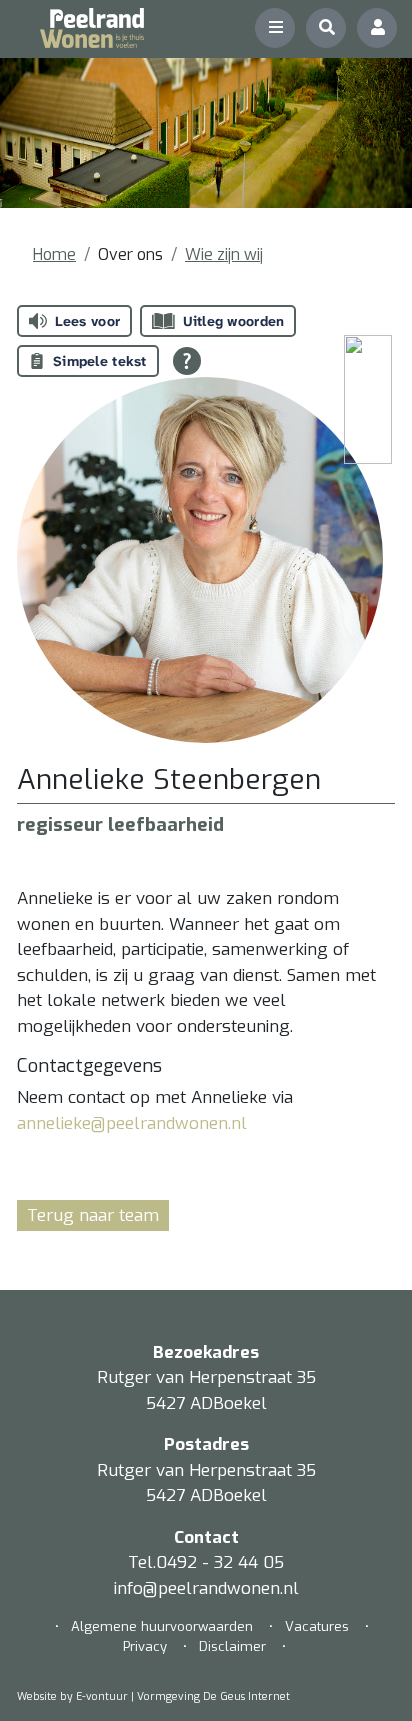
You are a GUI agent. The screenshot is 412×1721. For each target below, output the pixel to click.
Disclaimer (232, 1646)
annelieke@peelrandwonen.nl (132, 1123)
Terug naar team (93, 1215)
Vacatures (317, 1626)
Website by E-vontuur (72, 1696)
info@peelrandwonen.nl (206, 1588)
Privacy (145, 1646)
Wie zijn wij (224, 254)
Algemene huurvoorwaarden (164, 1626)
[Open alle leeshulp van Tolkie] (187, 361)
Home (54, 254)
